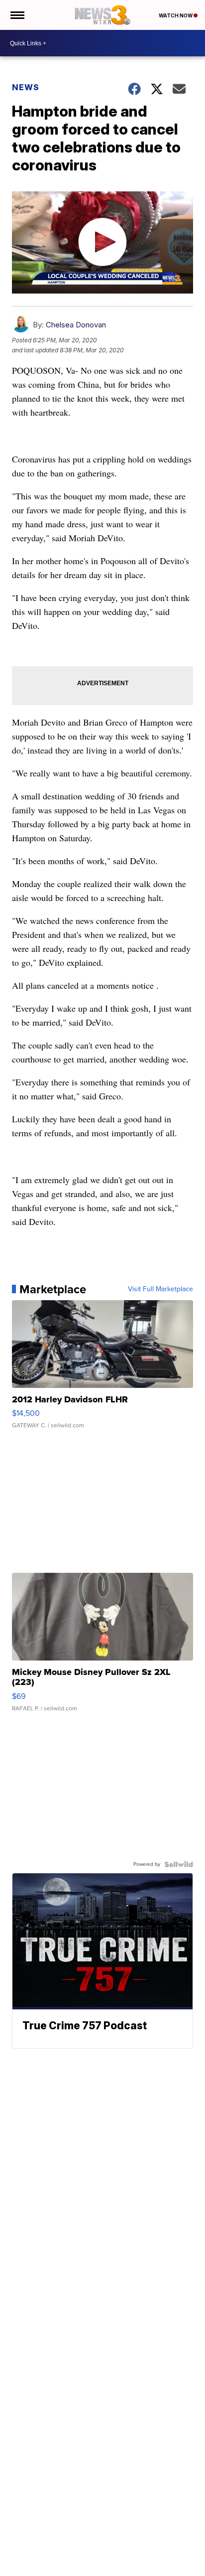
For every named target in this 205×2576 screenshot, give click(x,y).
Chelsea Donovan (76, 325)
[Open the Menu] (17, 15)
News (26, 87)
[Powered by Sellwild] (179, 1864)
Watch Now (176, 15)
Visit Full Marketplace (160, 1289)
